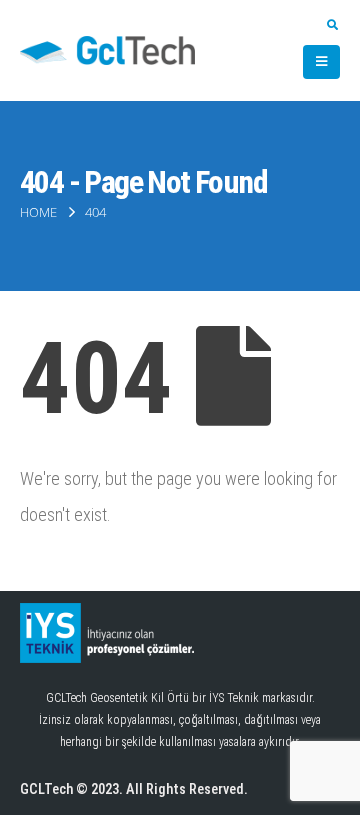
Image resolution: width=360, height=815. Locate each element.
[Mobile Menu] (321, 62)
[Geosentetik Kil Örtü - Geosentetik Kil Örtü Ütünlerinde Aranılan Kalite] (107, 50)
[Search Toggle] (332, 26)
